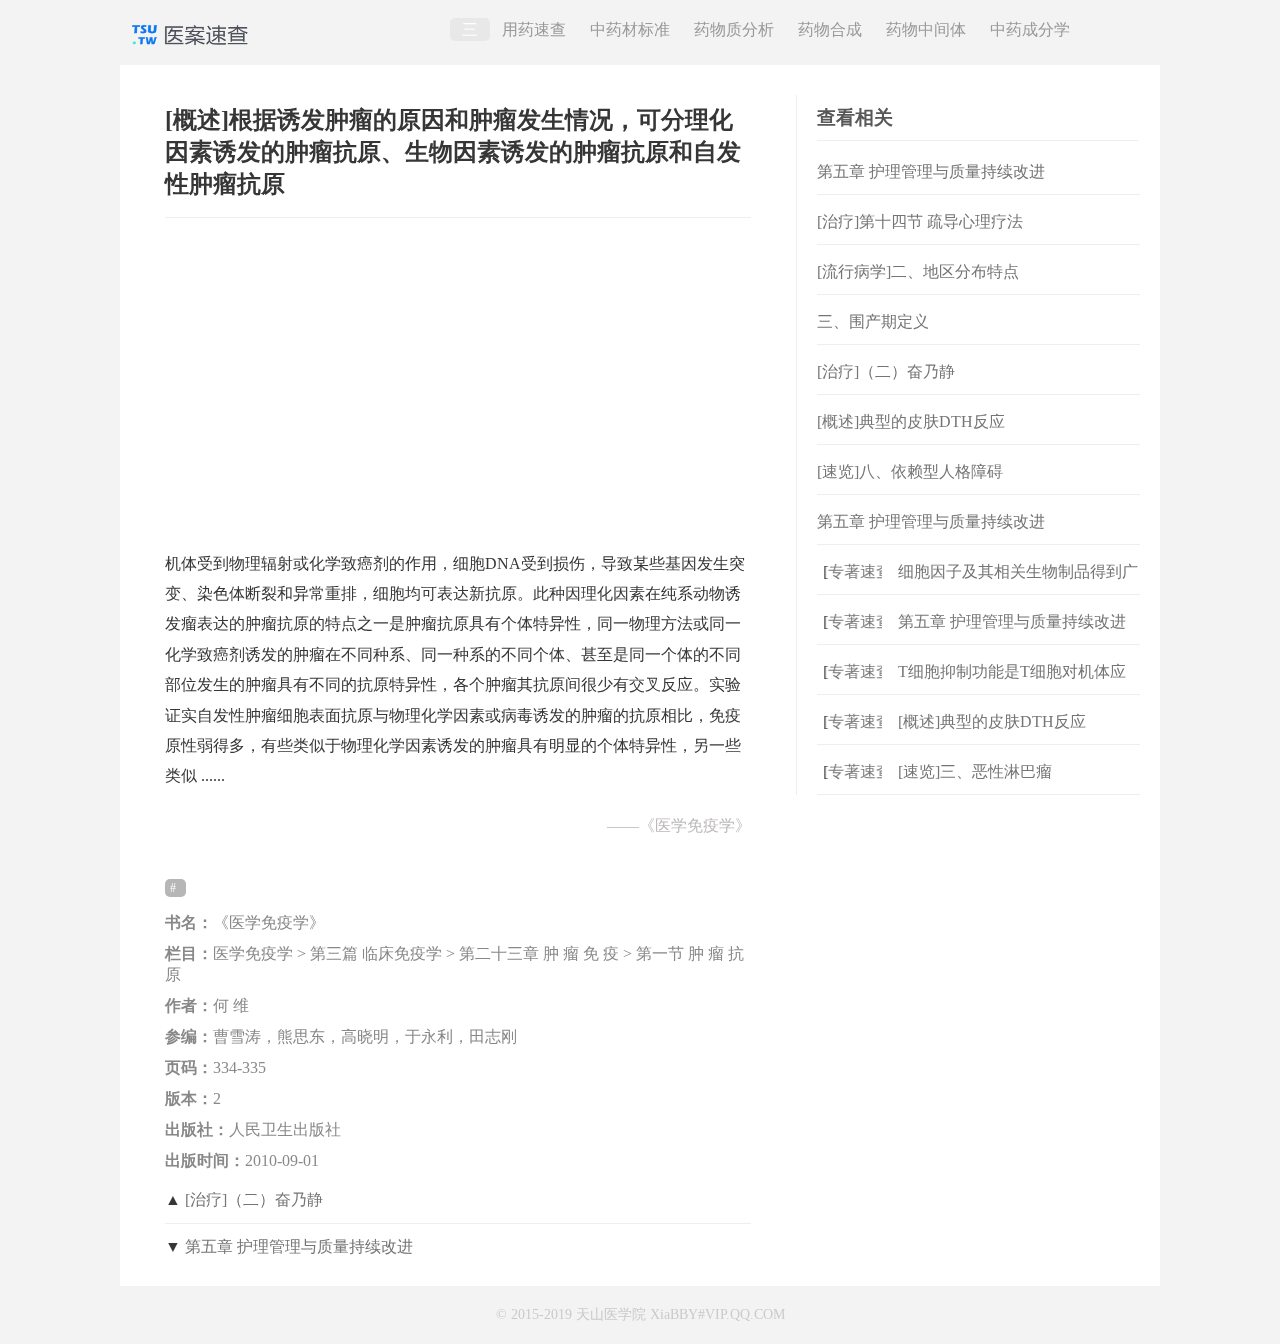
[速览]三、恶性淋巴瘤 (975, 771)
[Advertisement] (458, 375)
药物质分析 (734, 29)
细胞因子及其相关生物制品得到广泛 (1018, 587)
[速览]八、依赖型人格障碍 (910, 471)
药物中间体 (926, 29)
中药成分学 (1030, 29)
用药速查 (534, 29)
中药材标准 (630, 29)
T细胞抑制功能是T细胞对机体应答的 (1012, 687)
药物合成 (830, 29)
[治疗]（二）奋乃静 (254, 1199)
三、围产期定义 (873, 321)
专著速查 (852, 571)
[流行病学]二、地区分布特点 (918, 271)
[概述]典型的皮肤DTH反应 (911, 421)
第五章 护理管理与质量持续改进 (299, 1246)
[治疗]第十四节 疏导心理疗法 (920, 221)
